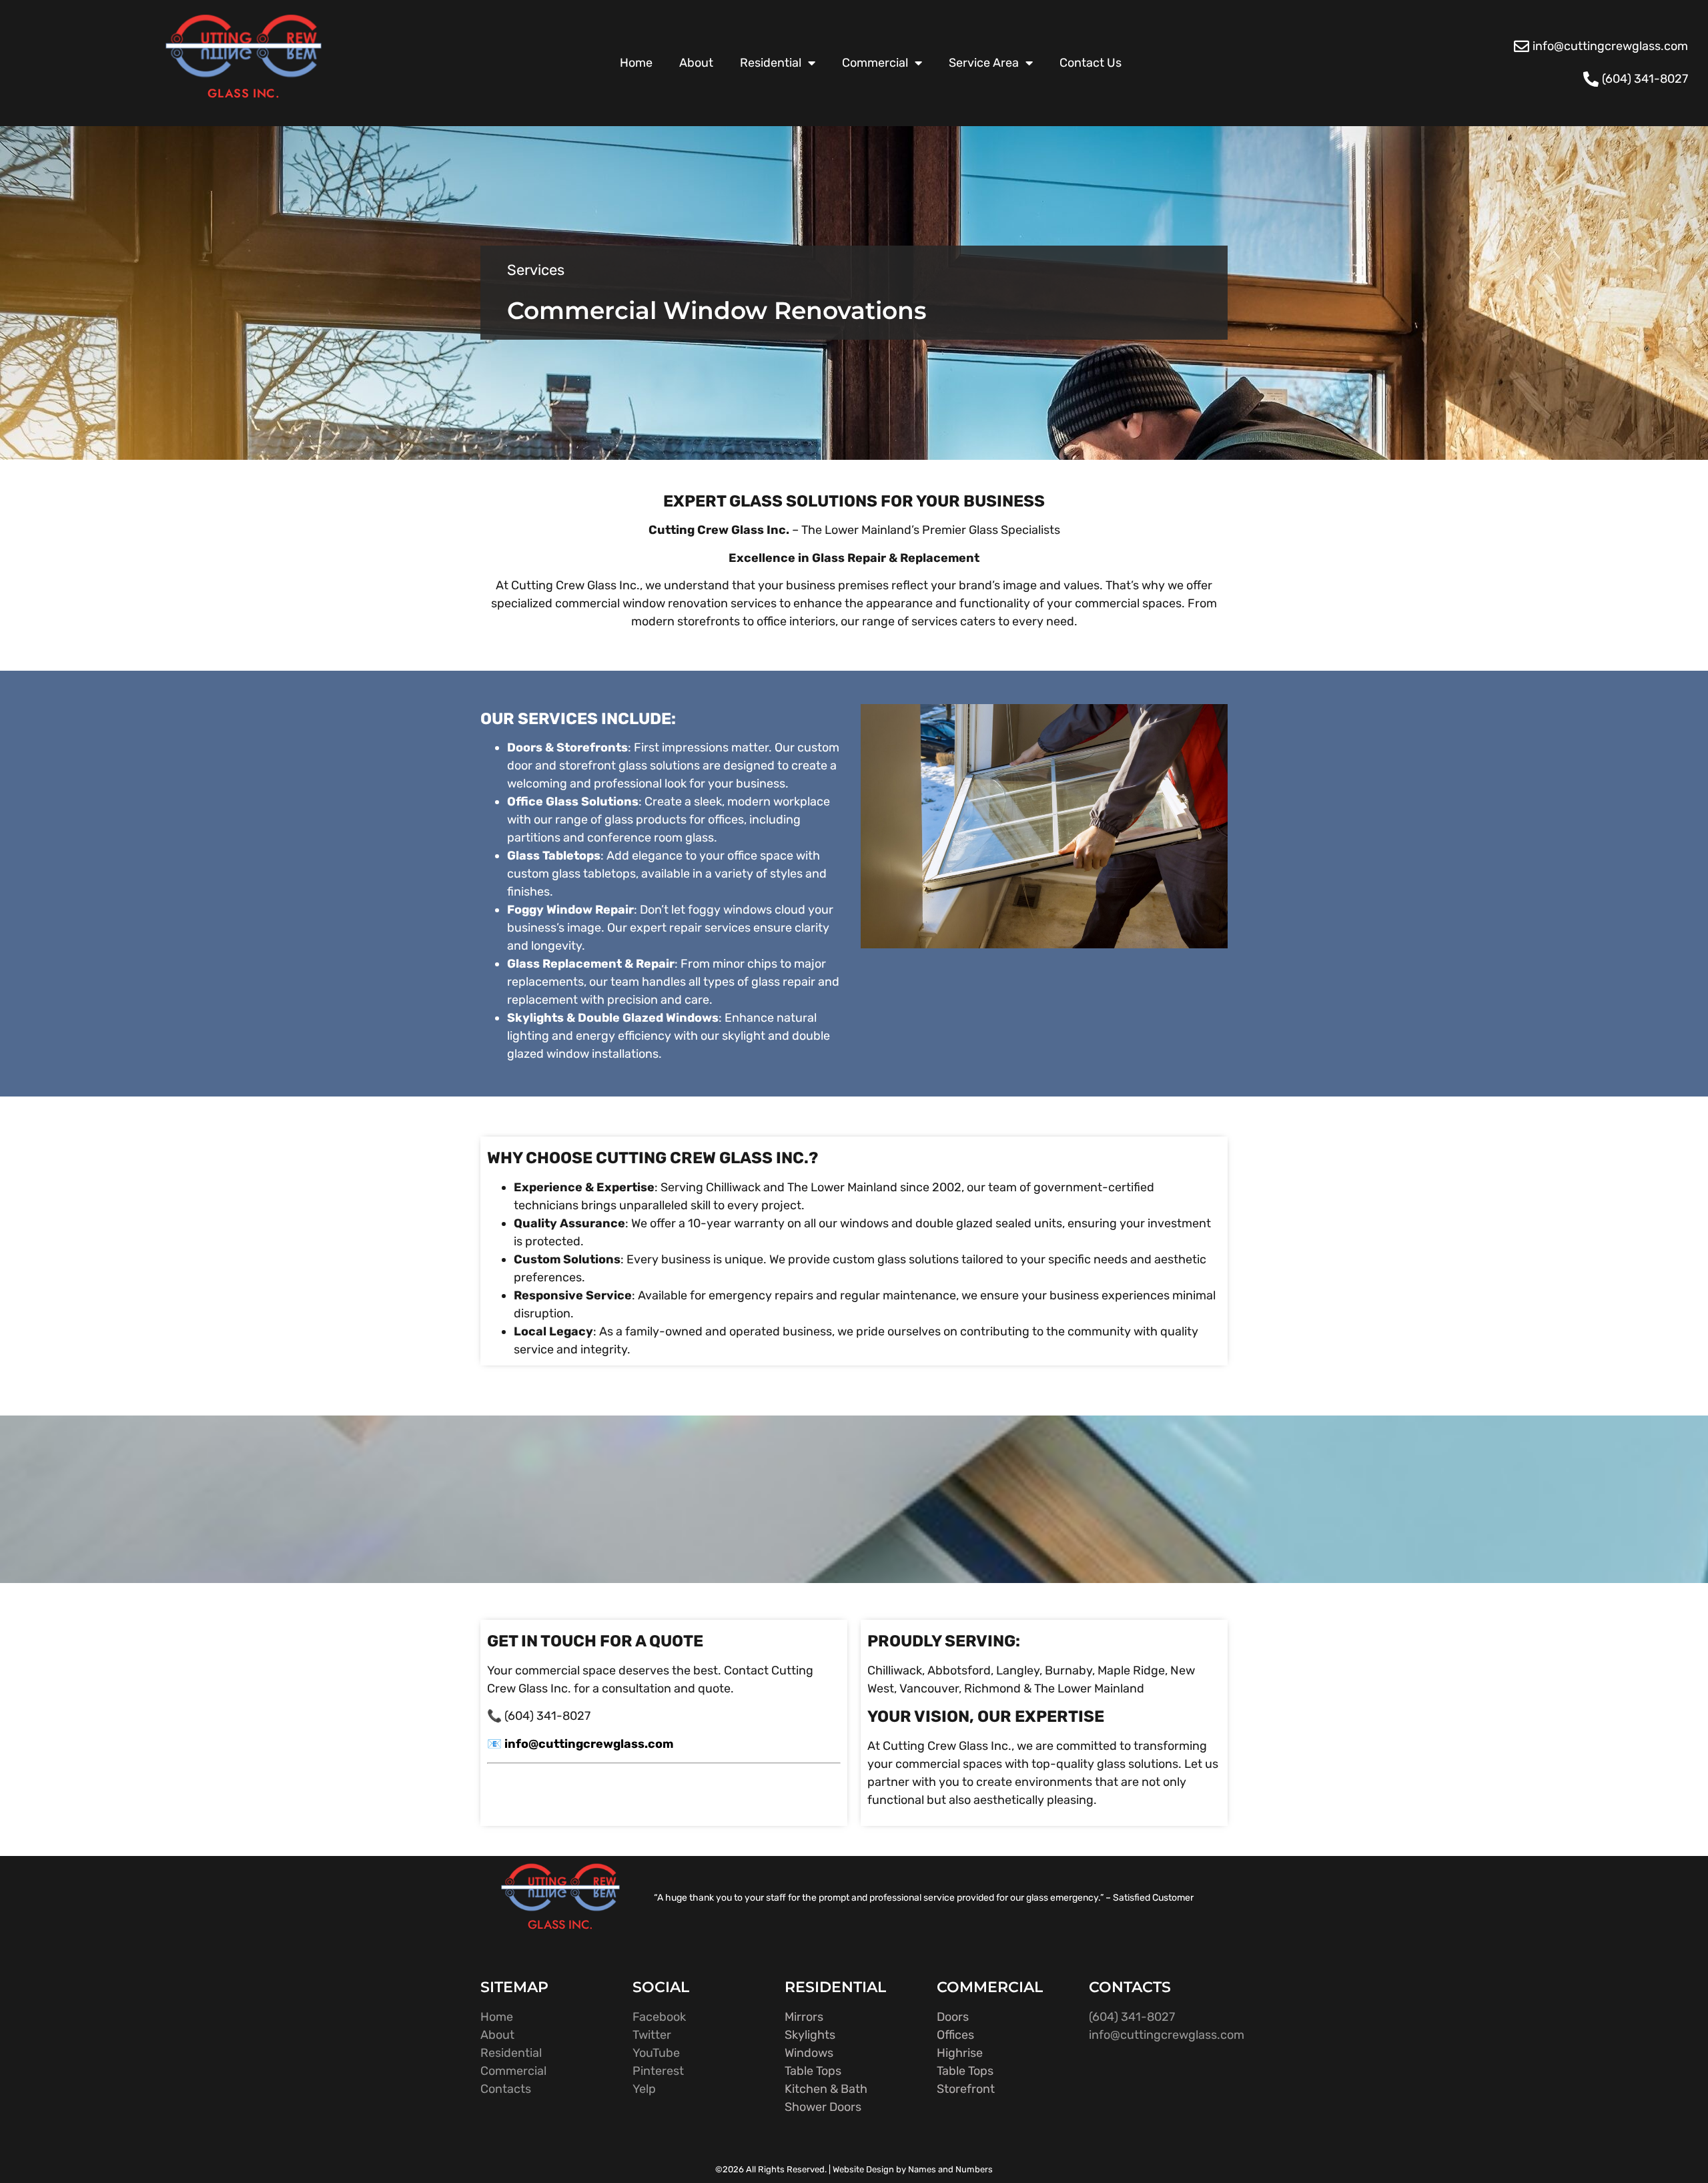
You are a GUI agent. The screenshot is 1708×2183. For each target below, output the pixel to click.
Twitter (652, 2035)
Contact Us (1091, 63)
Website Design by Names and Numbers (913, 2169)
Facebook (659, 2017)
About (696, 63)
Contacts (506, 2089)
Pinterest (658, 2071)
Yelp (644, 2089)
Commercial (875, 63)
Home (636, 63)
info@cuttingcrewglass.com (1167, 2035)
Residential (771, 63)
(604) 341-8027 (1132, 2017)
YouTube (656, 2053)
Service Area (984, 63)
